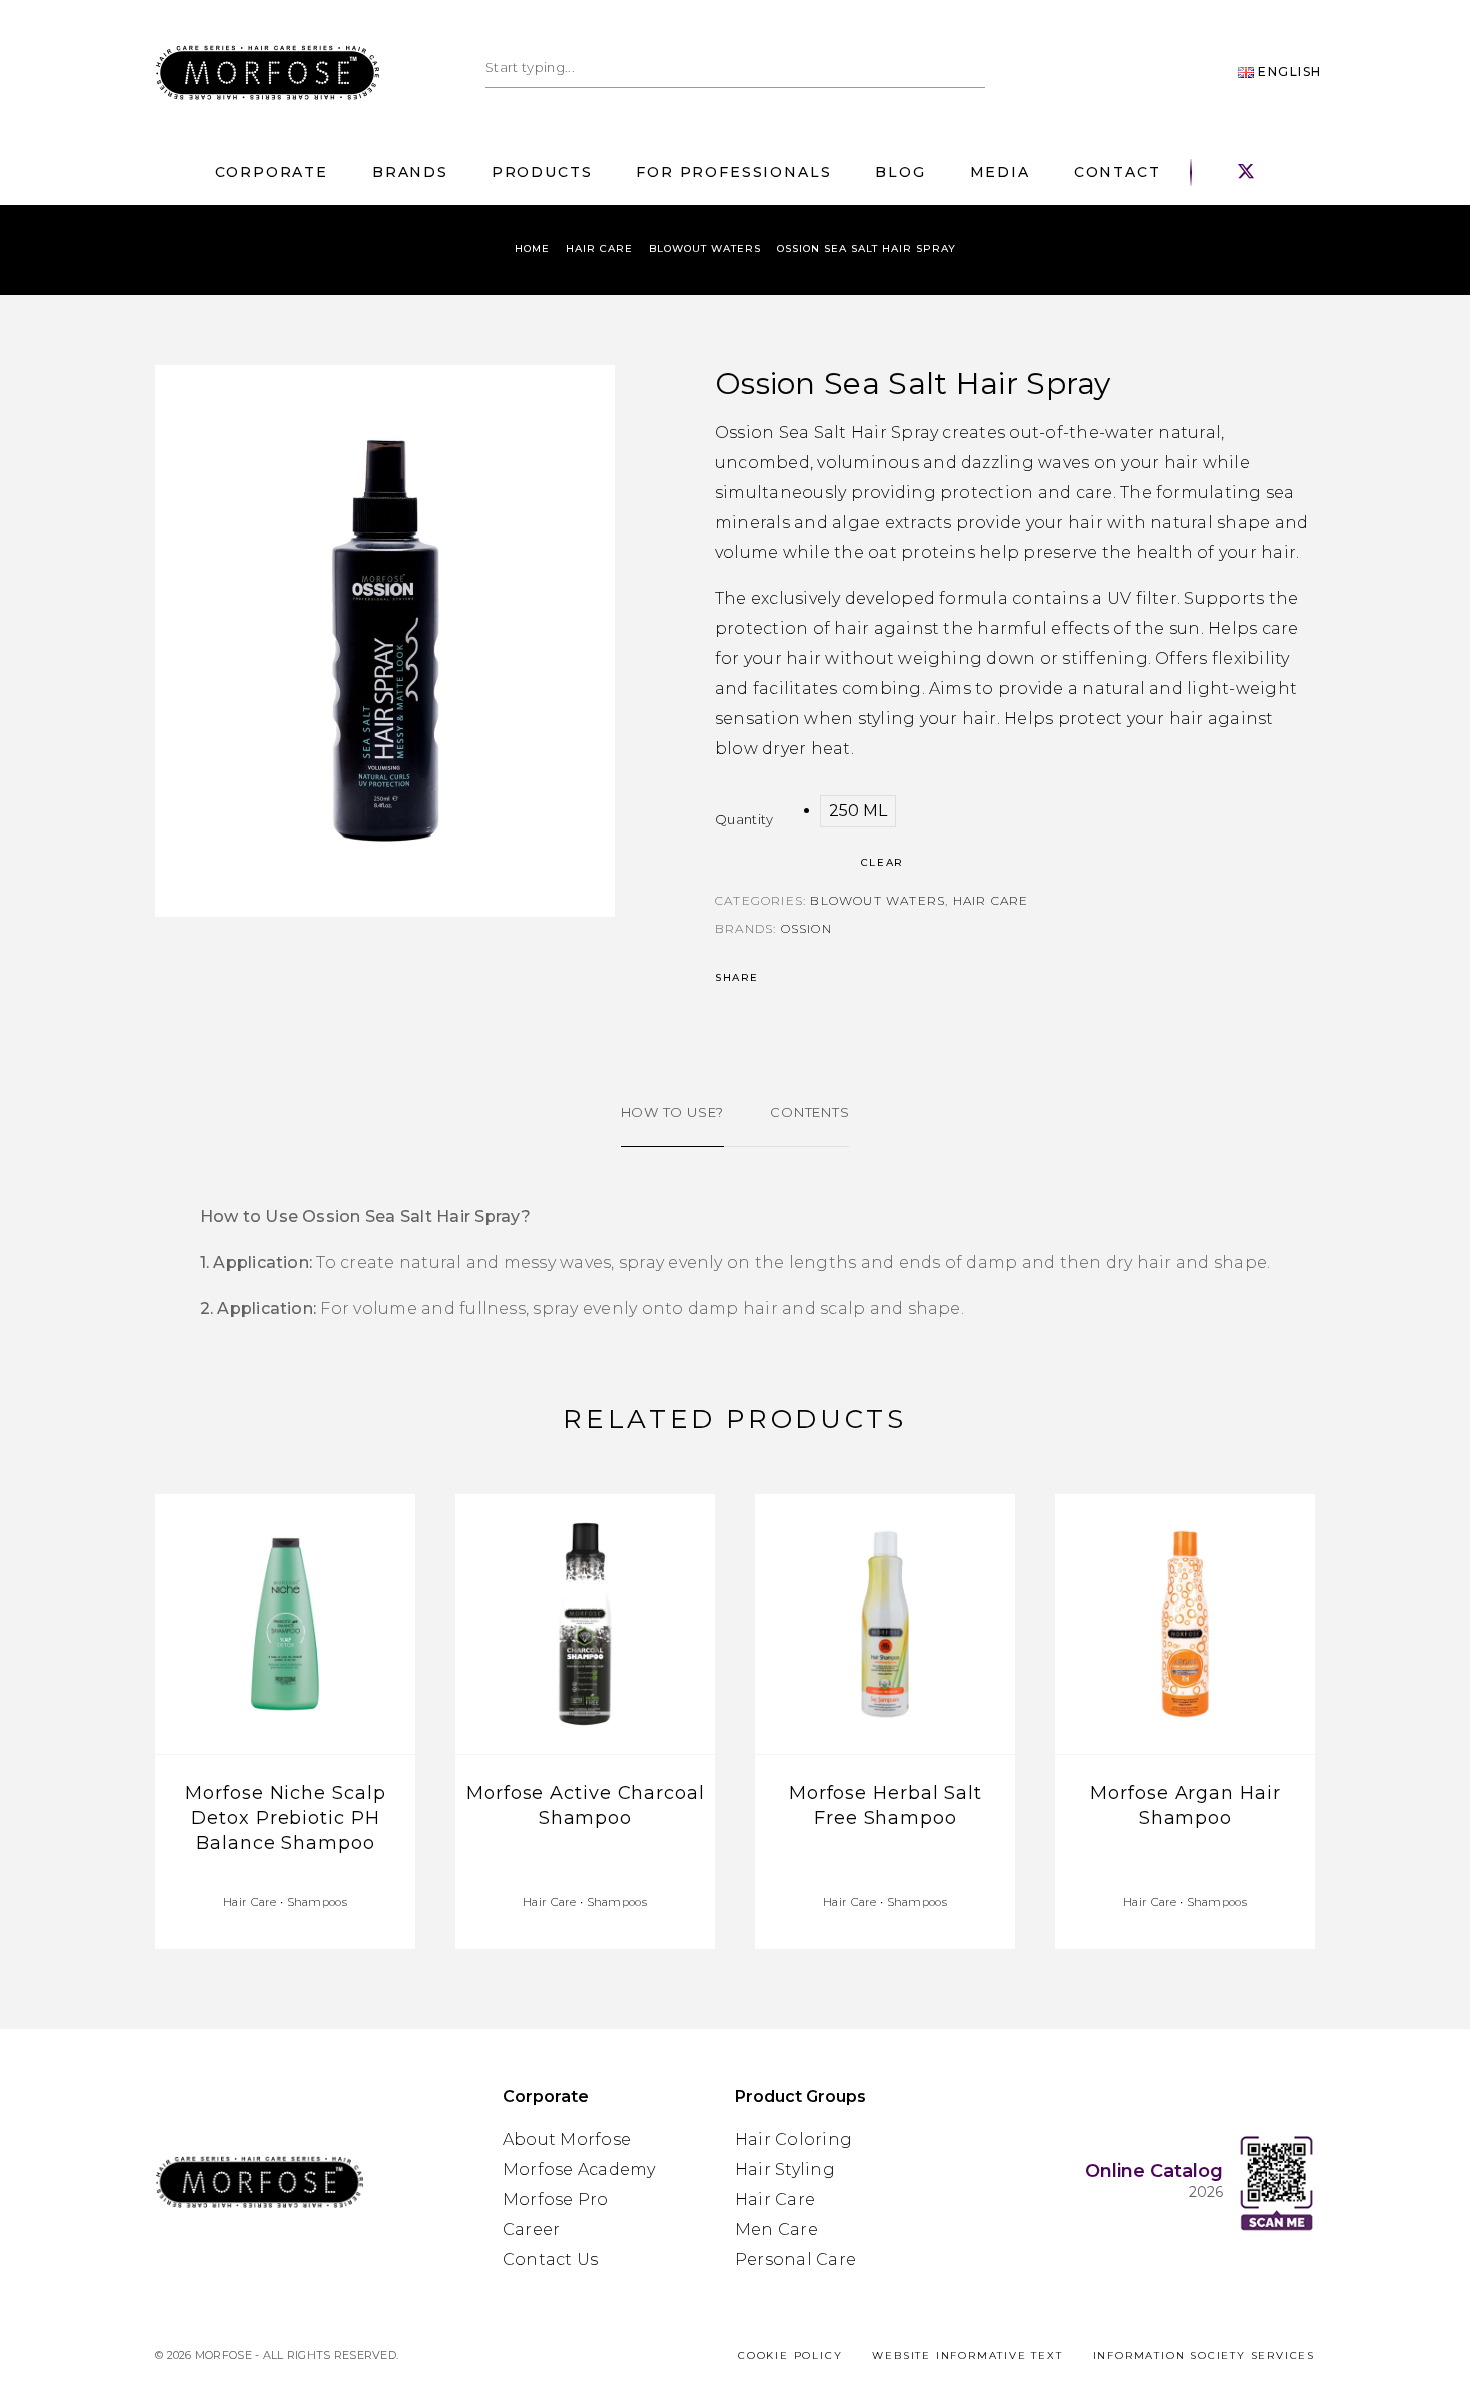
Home (532, 248)
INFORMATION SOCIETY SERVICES (1204, 2355)
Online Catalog (1154, 2171)
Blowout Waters (705, 248)
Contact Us (550, 2259)
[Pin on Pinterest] (802, 978)
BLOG (900, 173)
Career (531, 2229)
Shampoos (317, 1902)
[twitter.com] (1246, 172)
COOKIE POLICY (790, 2355)
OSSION (806, 928)
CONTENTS (809, 1112)
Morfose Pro (556, 2199)
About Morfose (567, 2139)
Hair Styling (785, 2169)
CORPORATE (271, 173)
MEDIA (1000, 173)
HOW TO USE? (673, 1112)
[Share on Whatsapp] (816, 978)
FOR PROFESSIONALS (733, 173)
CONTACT (1117, 173)
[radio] (858, 811)
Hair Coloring (793, 2139)
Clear (882, 862)
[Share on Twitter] (788, 978)
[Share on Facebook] (774, 978)
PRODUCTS (542, 173)
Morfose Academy (579, 2169)
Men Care (776, 2229)
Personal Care (795, 2259)
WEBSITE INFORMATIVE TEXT (967, 2355)
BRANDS (410, 173)
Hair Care (599, 248)
